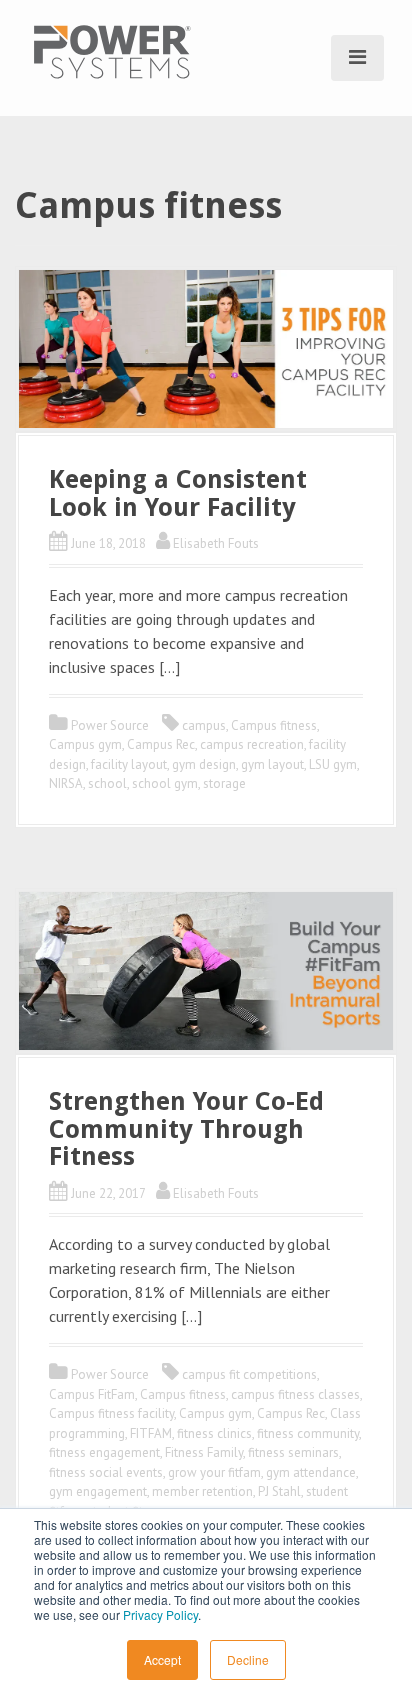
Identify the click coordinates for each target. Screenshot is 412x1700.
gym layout (272, 764)
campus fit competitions (249, 1374)
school (107, 783)
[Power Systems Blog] (112, 50)
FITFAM (151, 1433)
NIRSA (66, 783)
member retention (202, 1491)
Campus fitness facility (111, 1413)
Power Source (110, 725)
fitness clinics (214, 1433)
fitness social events (106, 1472)
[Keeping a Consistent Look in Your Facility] (206, 347)
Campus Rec (161, 744)
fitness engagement (104, 1452)
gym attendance (311, 1472)
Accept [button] (162, 1659)
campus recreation (252, 744)
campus (204, 725)
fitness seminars (293, 1452)
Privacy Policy (160, 1614)
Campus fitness (274, 725)
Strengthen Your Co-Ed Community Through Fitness (186, 1129)
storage (224, 783)
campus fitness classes (295, 1394)
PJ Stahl (279, 1491)
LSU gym (333, 764)
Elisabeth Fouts (216, 543)
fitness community (308, 1433)
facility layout (129, 764)
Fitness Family (204, 1452)
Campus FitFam (92, 1394)
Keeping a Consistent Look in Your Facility (178, 493)
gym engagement (98, 1491)
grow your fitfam (214, 1472)
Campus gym (85, 744)
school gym (165, 783)
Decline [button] (248, 1659)
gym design (204, 764)
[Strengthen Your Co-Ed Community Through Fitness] (206, 969)
